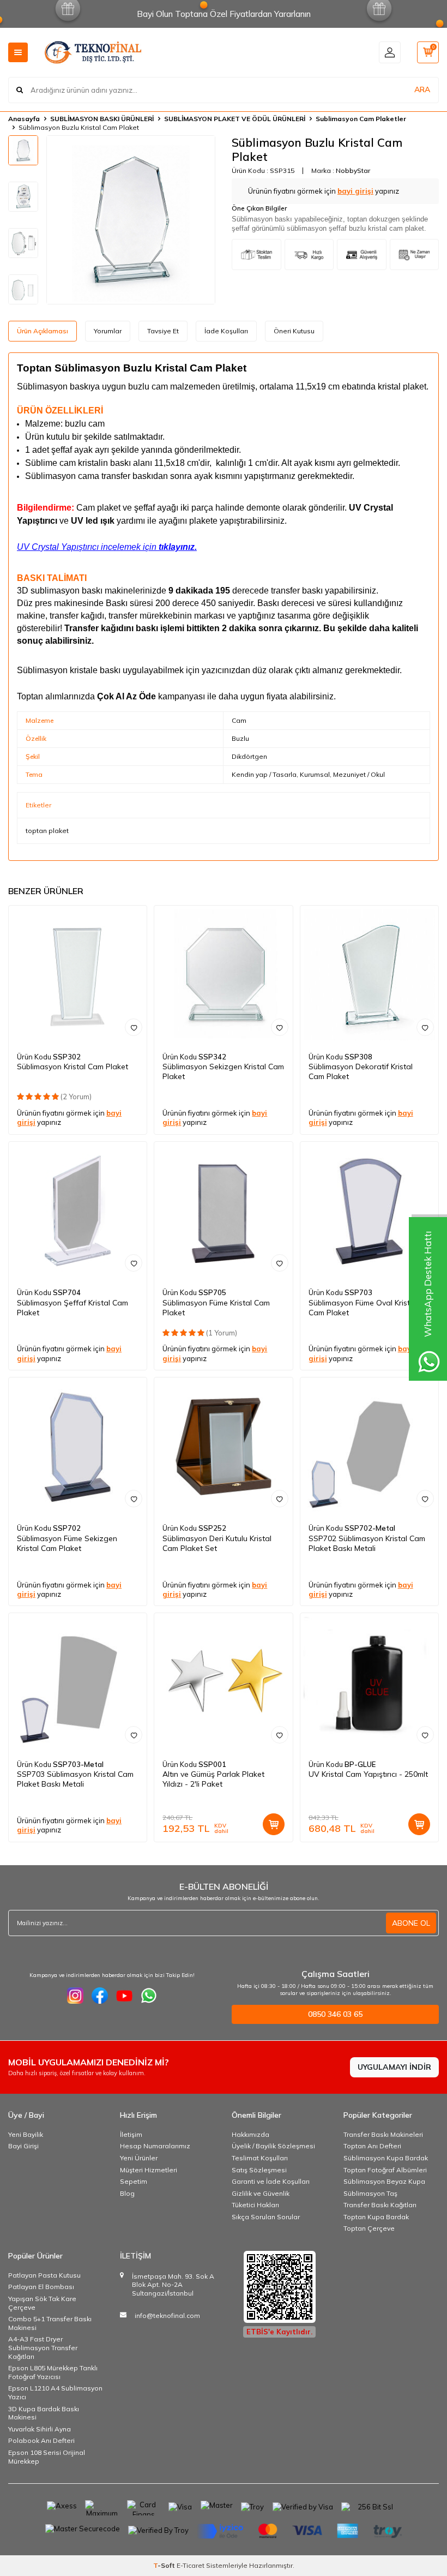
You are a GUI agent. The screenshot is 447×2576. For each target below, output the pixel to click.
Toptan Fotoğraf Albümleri (385, 2170)
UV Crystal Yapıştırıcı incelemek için (107, 547)
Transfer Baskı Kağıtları (380, 2205)
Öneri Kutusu (294, 331)
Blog (127, 2193)
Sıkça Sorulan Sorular (266, 2217)
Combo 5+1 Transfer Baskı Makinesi (50, 2323)
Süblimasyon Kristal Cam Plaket (73, 1067)
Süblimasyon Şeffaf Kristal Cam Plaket (73, 1308)
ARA (422, 89)
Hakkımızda (250, 2134)
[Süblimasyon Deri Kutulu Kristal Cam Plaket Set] (223, 1446)
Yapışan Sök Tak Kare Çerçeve (42, 2303)
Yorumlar (108, 331)
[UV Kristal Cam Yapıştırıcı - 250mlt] (369, 1682)
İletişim (131, 2134)
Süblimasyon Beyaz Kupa (384, 2181)
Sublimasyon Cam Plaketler (361, 119)
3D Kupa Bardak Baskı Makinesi (44, 2413)
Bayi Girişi (23, 2146)
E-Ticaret (191, 2565)
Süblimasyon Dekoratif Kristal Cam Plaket (361, 1071)
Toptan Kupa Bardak (376, 2217)
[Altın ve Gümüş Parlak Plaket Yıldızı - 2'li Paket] (223, 1682)
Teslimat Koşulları (260, 2158)
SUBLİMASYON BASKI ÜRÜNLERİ (102, 119)
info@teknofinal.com (167, 2316)
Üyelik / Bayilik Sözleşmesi (273, 2146)
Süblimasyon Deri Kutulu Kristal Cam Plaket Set (217, 1543)
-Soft (165, 2565)
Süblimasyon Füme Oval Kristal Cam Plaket (363, 1308)
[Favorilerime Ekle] (134, 1027)
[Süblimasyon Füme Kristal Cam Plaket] (223, 1211)
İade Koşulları (226, 331)
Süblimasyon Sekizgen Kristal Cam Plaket (223, 1071)
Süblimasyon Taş (370, 2193)
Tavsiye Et (163, 331)
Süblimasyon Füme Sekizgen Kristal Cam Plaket (67, 1543)
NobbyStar (353, 170)
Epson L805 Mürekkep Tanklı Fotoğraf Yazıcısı (53, 2372)
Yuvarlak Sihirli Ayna (40, 2429)
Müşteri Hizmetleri (149, 2170)
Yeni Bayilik (26, 2134)
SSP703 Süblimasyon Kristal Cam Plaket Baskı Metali (75, 1779)
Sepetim (134, 2181)
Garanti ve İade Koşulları (271, 2181)
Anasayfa (24, 119)
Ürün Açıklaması (43, 331)
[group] (131, 220)
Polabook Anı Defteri (41, 2440)
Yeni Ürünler (139, 2158)
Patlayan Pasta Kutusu (44, 2275)
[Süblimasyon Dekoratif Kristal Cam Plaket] (369, 975)
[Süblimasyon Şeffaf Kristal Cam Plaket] (78, 1211)
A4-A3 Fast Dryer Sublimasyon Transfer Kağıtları (43, 2347)
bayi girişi (355, 191)
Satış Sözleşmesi (259, 2170)
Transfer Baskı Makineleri (383, 2134)
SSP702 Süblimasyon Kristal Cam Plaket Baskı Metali (367, 1543)
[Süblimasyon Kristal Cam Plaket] (78, 975)
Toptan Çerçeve (369, 2228)
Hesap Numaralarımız (155, 2146)
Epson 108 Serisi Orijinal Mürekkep (47, 2457)
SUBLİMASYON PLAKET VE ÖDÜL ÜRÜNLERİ (235, 119)
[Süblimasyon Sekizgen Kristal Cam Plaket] (223, 975)
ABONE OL (411, 1923)
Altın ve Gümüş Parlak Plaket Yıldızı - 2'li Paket (213, 1779)
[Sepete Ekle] (274, 1824)
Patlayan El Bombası (41, 2287)
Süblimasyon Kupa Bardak (386, 2158)
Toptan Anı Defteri (372, 2146)
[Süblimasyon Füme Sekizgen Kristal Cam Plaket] (78, 1446)
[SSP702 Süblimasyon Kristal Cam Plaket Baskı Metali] (369, 1446)
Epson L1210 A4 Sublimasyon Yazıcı (55, 2392)
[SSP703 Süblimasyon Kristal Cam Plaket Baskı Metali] (78, 1682)
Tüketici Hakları (255, 2205)
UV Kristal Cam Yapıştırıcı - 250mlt (368, 1774)
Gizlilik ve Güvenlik (261, 2193)
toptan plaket (47, 831)
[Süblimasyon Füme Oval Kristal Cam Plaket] (369, 1211)
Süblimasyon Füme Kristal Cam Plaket (216, 1308)
